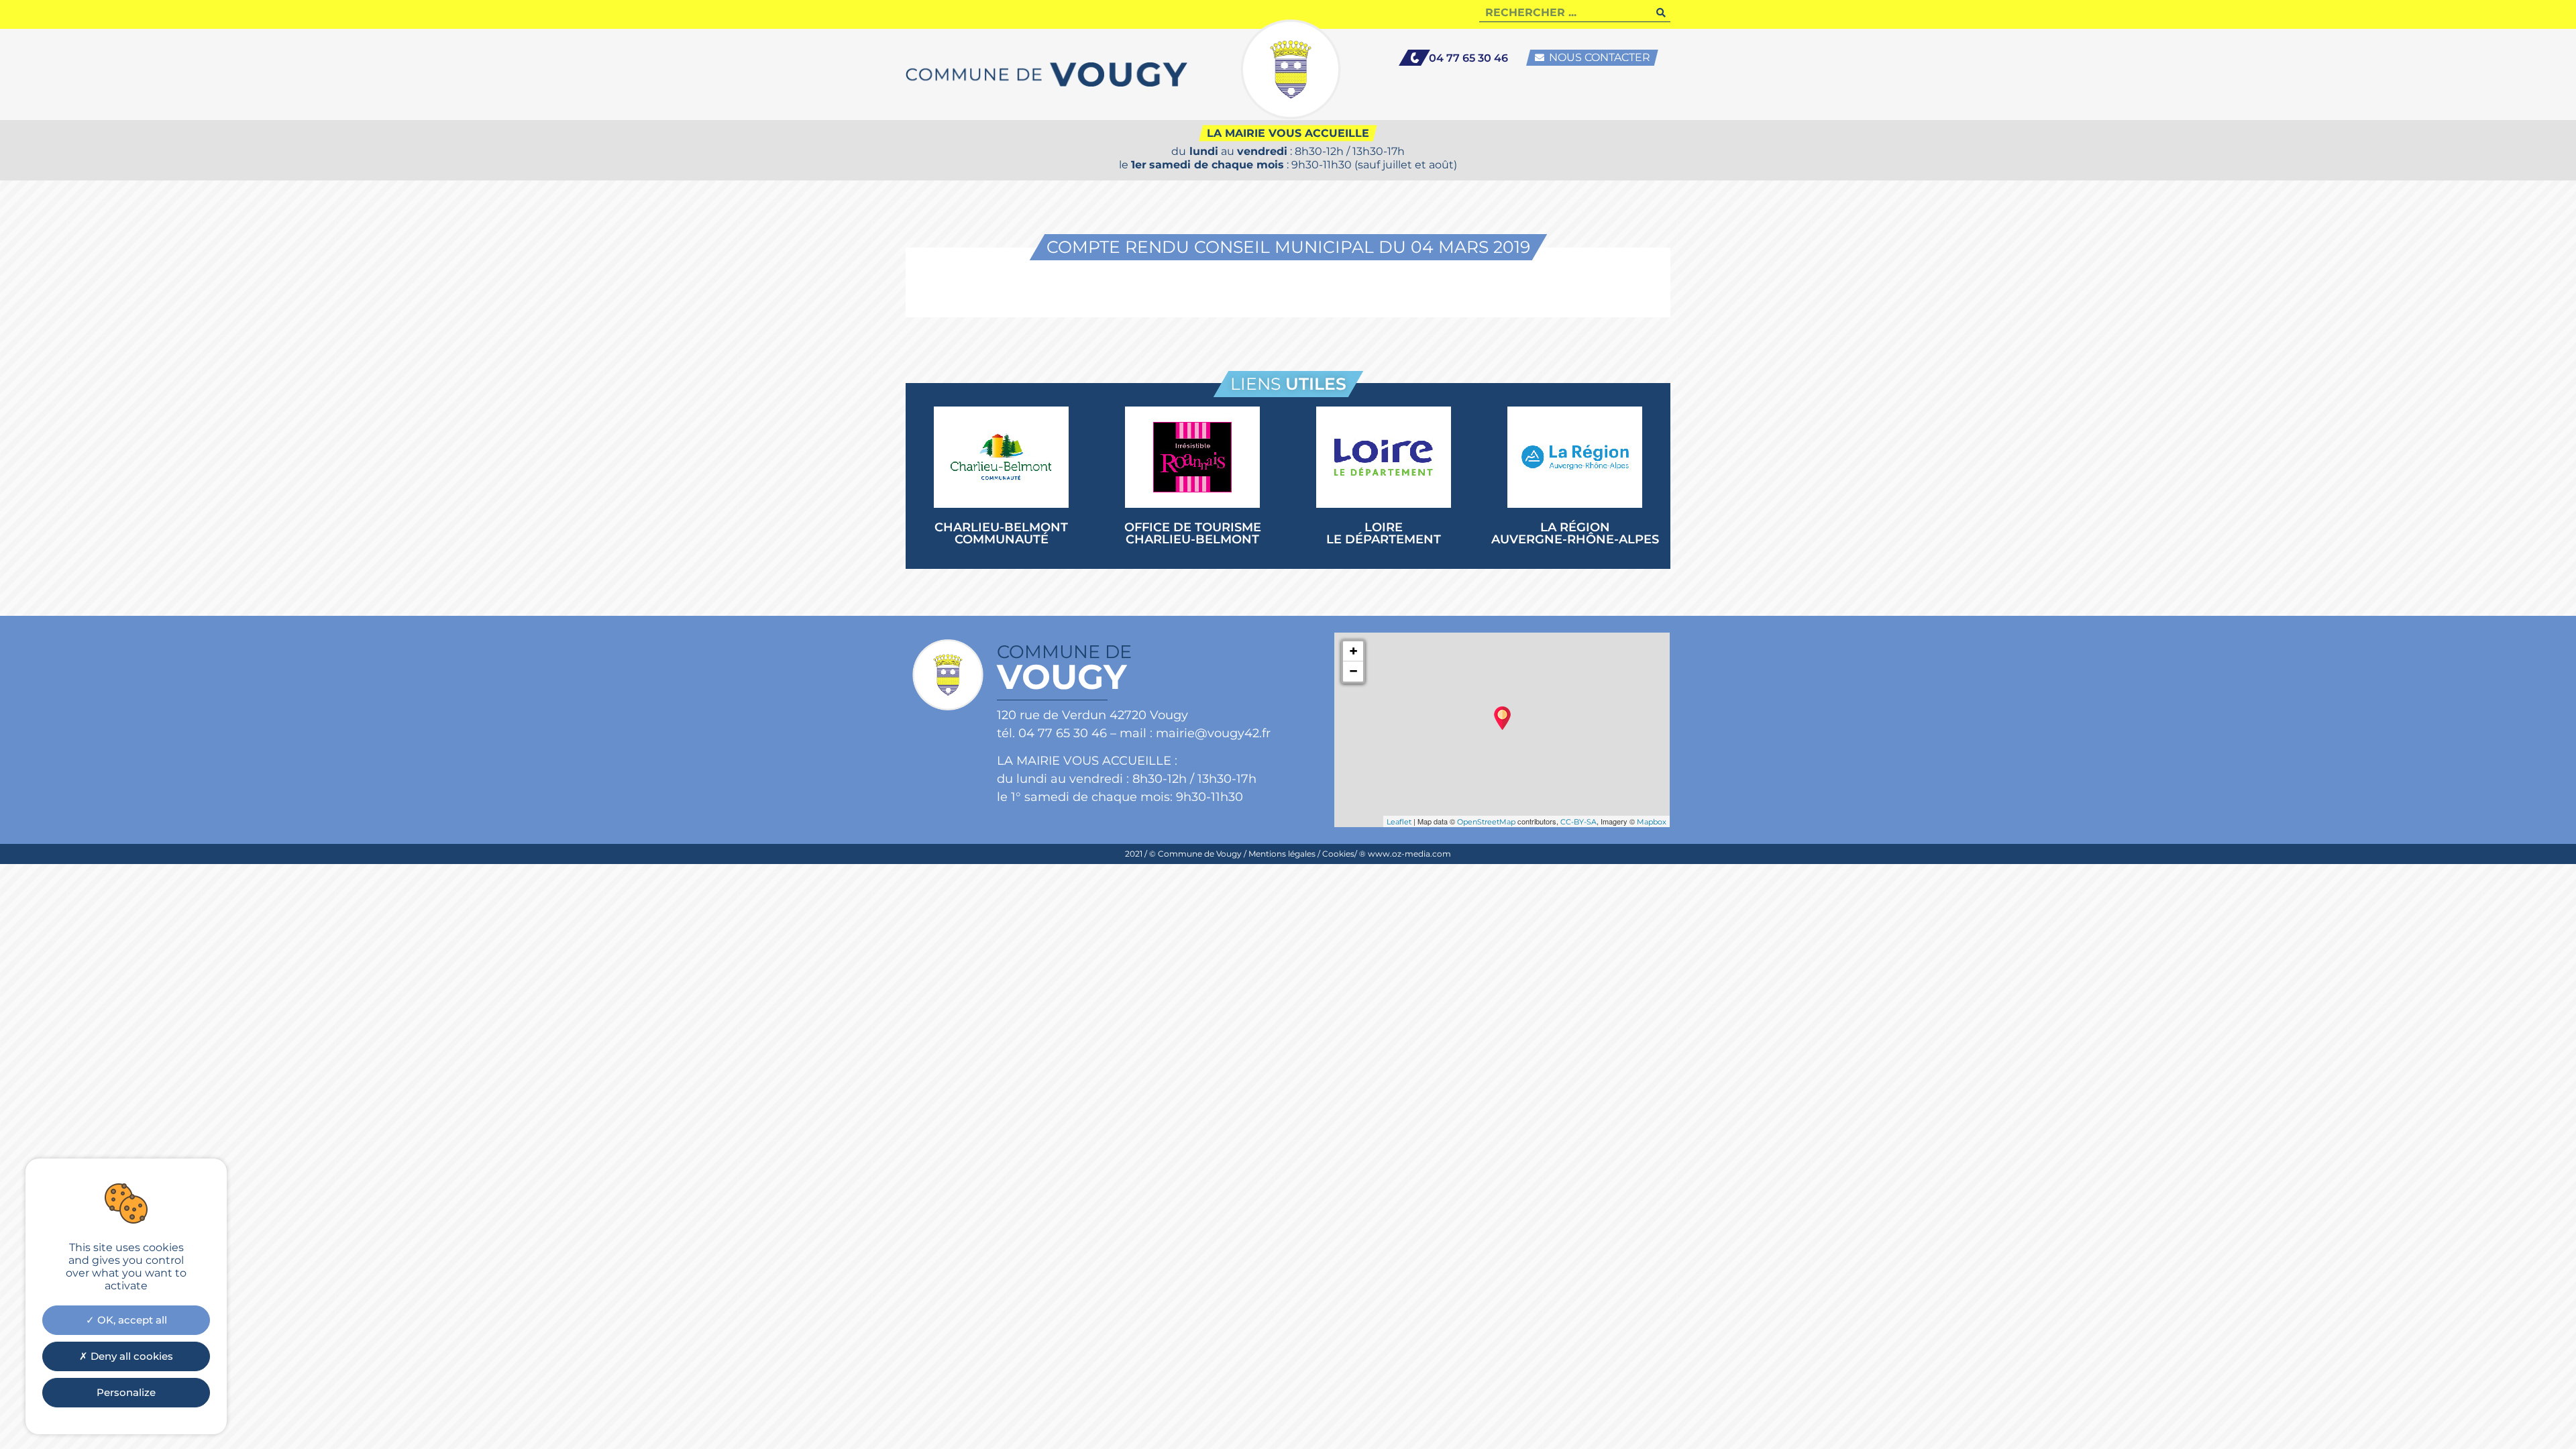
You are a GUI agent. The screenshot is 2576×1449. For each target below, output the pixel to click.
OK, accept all (131, 1320)
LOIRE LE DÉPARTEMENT (1384, 533)
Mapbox (1652, 822)
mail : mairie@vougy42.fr (1195, 733)
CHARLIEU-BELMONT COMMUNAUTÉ (1001, 533)
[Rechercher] (1661, 12)
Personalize (126, 1392)
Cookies (1338, 854)
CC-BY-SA (1578, 822)
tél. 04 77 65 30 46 (1052, 733)
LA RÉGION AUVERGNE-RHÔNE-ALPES (1575, 533)
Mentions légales (1282, 854)
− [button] (1353, 671)
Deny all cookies (130, 1356)
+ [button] (1353, 651)
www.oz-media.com (1409, 854)
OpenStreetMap (1486, 822)
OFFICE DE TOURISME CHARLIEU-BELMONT (1193, 533)
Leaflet (1399, 822)
